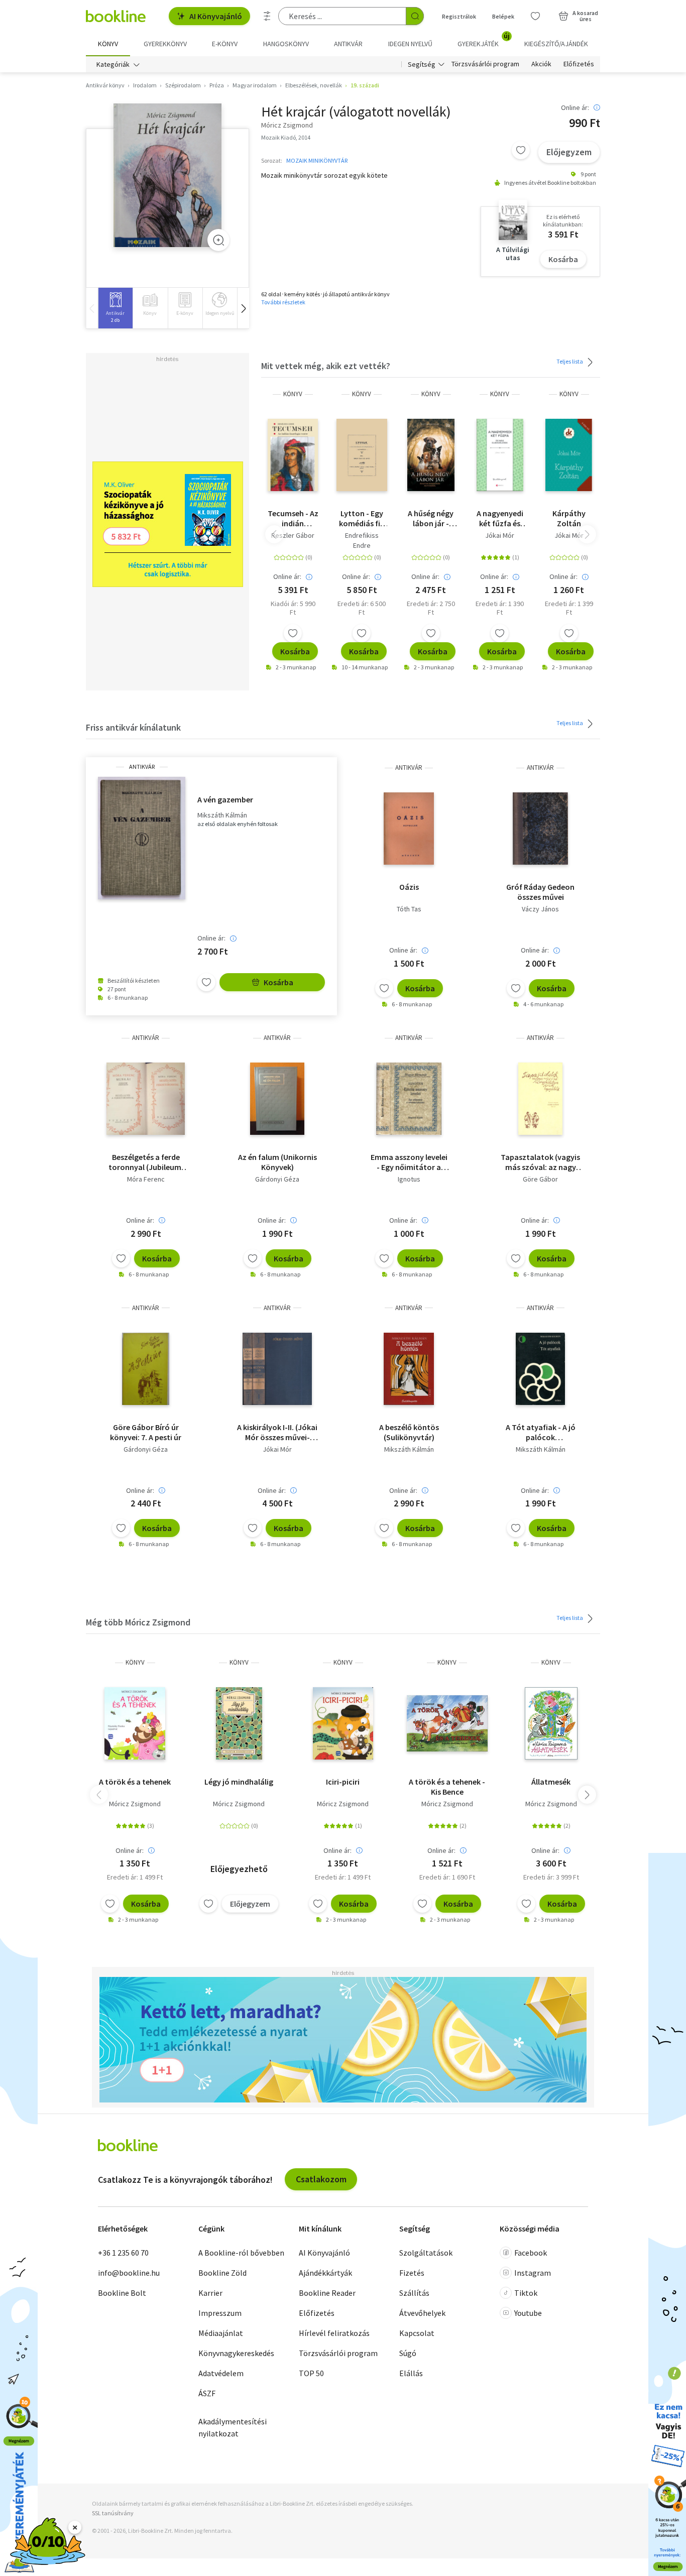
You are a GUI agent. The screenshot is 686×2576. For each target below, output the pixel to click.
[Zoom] (218, 240)
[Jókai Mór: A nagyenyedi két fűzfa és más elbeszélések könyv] (500, 455)
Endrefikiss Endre (362, 540)
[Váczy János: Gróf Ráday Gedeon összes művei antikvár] (541, 829)
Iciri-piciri (343, 1782)
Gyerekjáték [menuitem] (484, 40)
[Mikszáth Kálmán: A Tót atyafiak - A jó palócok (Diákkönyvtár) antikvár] (540, 1369)
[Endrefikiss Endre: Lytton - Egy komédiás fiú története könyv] (362, 455)
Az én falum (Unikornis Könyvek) (277, 1162)
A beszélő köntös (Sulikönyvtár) (409, 1432)
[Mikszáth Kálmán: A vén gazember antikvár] (142, 838)
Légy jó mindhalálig (239, 1782)
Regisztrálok (459, 16)
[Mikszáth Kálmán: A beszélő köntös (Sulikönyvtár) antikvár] (409, 1369)
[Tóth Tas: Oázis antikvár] (409, 829)
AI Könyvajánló (216, 16)
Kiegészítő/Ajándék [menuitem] (556, 44)
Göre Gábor (540, 1179)
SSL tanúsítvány (113, 2513)
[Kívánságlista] (535, 16)
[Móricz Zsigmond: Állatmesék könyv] (551, 1723)
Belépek (503, 16)
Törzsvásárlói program (485, 64)
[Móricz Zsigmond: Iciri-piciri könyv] (343, 1723)
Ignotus (409, 1179)
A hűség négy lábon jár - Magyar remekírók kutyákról (431, 518)
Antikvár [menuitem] (348, 44)
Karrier (210, 2293)
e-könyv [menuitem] (225, 44)
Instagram (533, 2273)
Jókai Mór (500, 535)
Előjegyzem (569, 152)
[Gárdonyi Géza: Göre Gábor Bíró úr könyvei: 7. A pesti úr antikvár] (146, 1369)
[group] (115, 308)
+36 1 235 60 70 (123, 2253)
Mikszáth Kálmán (222, 815)
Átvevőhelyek (422, 2313)
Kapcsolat (417, 2333)
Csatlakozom (321, 2179)
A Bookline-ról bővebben (241, 2253)
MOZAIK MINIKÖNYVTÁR (317, 160)
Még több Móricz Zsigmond (138, 1622)
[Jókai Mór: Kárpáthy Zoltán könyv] (569, 455)
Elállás (411, 2373)
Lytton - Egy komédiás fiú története (362, 518)
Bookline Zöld (222, 2273)
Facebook (531, 2253)
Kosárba (563, 259)
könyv (293, 394)
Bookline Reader (327, 2293)
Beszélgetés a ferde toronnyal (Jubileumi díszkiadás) (146, 1162)
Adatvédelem (221, 2373)
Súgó (408, 2353)
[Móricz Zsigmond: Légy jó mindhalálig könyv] (239, 1723)
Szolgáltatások (426, 2253)
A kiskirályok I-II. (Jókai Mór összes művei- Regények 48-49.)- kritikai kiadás (277, 1432)
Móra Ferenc (146, 1179)
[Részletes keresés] (267, 16)
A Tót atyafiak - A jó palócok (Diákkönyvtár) (541, 1432)
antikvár (142, 767)
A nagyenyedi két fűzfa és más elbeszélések (500, 518)
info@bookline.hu (129, 2273)
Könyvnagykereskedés (236, 2353)
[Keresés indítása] (415, 16)
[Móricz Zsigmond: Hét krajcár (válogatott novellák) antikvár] (167, 175)
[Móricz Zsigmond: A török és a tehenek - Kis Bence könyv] (447, 1723)
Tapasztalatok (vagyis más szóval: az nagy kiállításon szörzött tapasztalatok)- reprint (540, 1162)
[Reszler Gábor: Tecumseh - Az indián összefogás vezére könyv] (293, 455)
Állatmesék (551, 1782)
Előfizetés (579, 64)
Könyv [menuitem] (108, 44)
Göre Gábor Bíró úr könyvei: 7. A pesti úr (146, 1432)
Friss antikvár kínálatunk (133, 727)
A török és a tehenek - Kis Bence (447, 1787)
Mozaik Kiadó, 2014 (286, 137)
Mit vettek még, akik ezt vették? (326, 366)
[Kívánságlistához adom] (521, 150)
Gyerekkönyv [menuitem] (165, 44)
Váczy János (540, 909)
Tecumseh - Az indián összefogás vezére (293, 518)
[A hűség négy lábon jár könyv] (431, 455)
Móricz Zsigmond (135, 1804)
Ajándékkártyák (325, 2273)
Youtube (528, 2313)
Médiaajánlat (221, 2333)
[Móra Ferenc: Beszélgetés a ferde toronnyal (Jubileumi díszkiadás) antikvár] (145, 1099)
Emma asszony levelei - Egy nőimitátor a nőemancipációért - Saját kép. (409, 1162)
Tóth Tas (409, 909)
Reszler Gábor (293, 535)
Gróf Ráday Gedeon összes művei (540, 892)
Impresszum (220, 2313)
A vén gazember (225, 799)
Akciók (541, 64)
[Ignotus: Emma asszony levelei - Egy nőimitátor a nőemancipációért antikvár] (409, 1099)
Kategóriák (113, 64)
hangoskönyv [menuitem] (286, 44)
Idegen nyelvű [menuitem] (410, 44)
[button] (243, 308)
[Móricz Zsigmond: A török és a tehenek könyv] (135, 1723)
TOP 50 (311, 2373)
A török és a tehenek (135, 1782)
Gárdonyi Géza (277, 1179)
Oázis (409, 887)
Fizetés (412, 2273)
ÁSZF (207, 2393)
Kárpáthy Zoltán (569, 518)
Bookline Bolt (122, 2293)
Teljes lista (570, 361)
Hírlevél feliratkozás (334, 2333)
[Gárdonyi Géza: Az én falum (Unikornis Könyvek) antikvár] (277, 1099)
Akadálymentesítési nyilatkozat (233, 2427)
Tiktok (526, 2293)
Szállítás (414, 2293)
